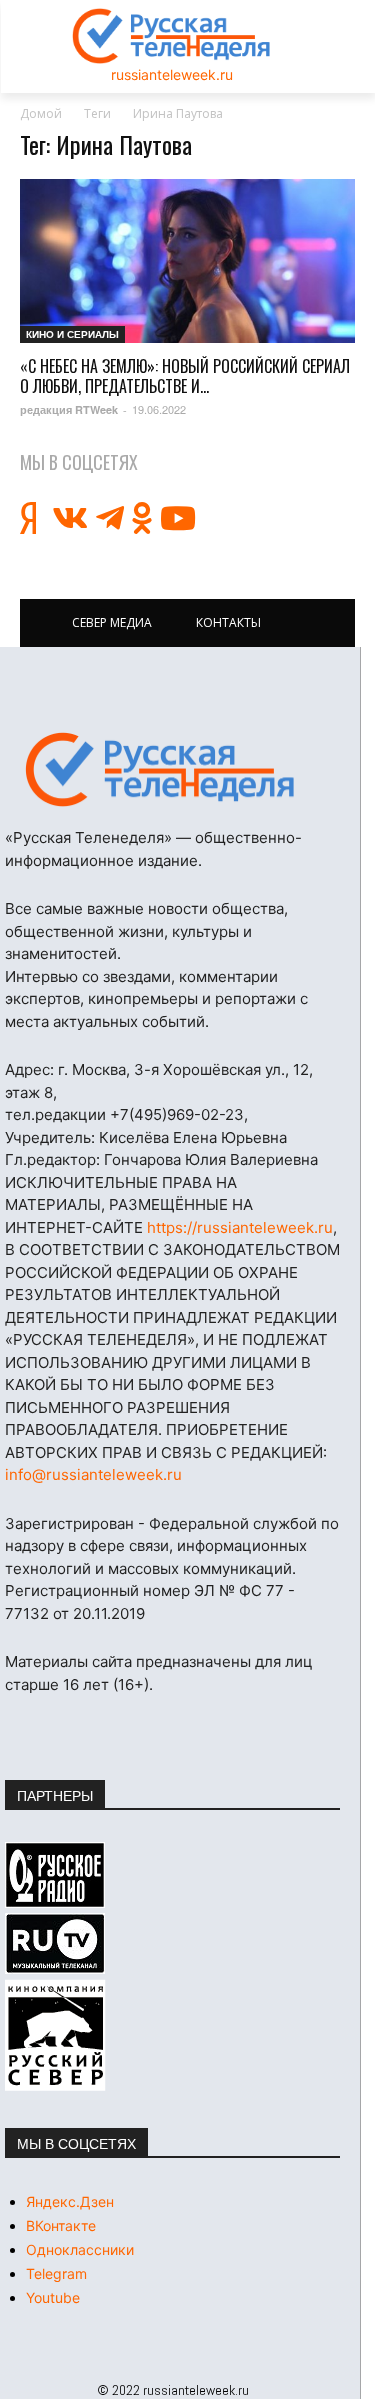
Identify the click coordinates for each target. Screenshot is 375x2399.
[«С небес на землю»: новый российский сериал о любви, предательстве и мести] (187, 261)
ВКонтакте (61, 2225)
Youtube (53, 2297)
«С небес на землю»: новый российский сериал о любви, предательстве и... (185, 376)
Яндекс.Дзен (70, 2201)
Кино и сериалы (72, 334)
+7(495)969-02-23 (177, 1114)
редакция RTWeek (69, 409)
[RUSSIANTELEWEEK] (172, 36)
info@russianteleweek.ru (93, 1474)
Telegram (56, 2273)
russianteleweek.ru (172, 74)
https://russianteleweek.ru (240, 1227)
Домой (41, 113)
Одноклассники (80, 2249)
